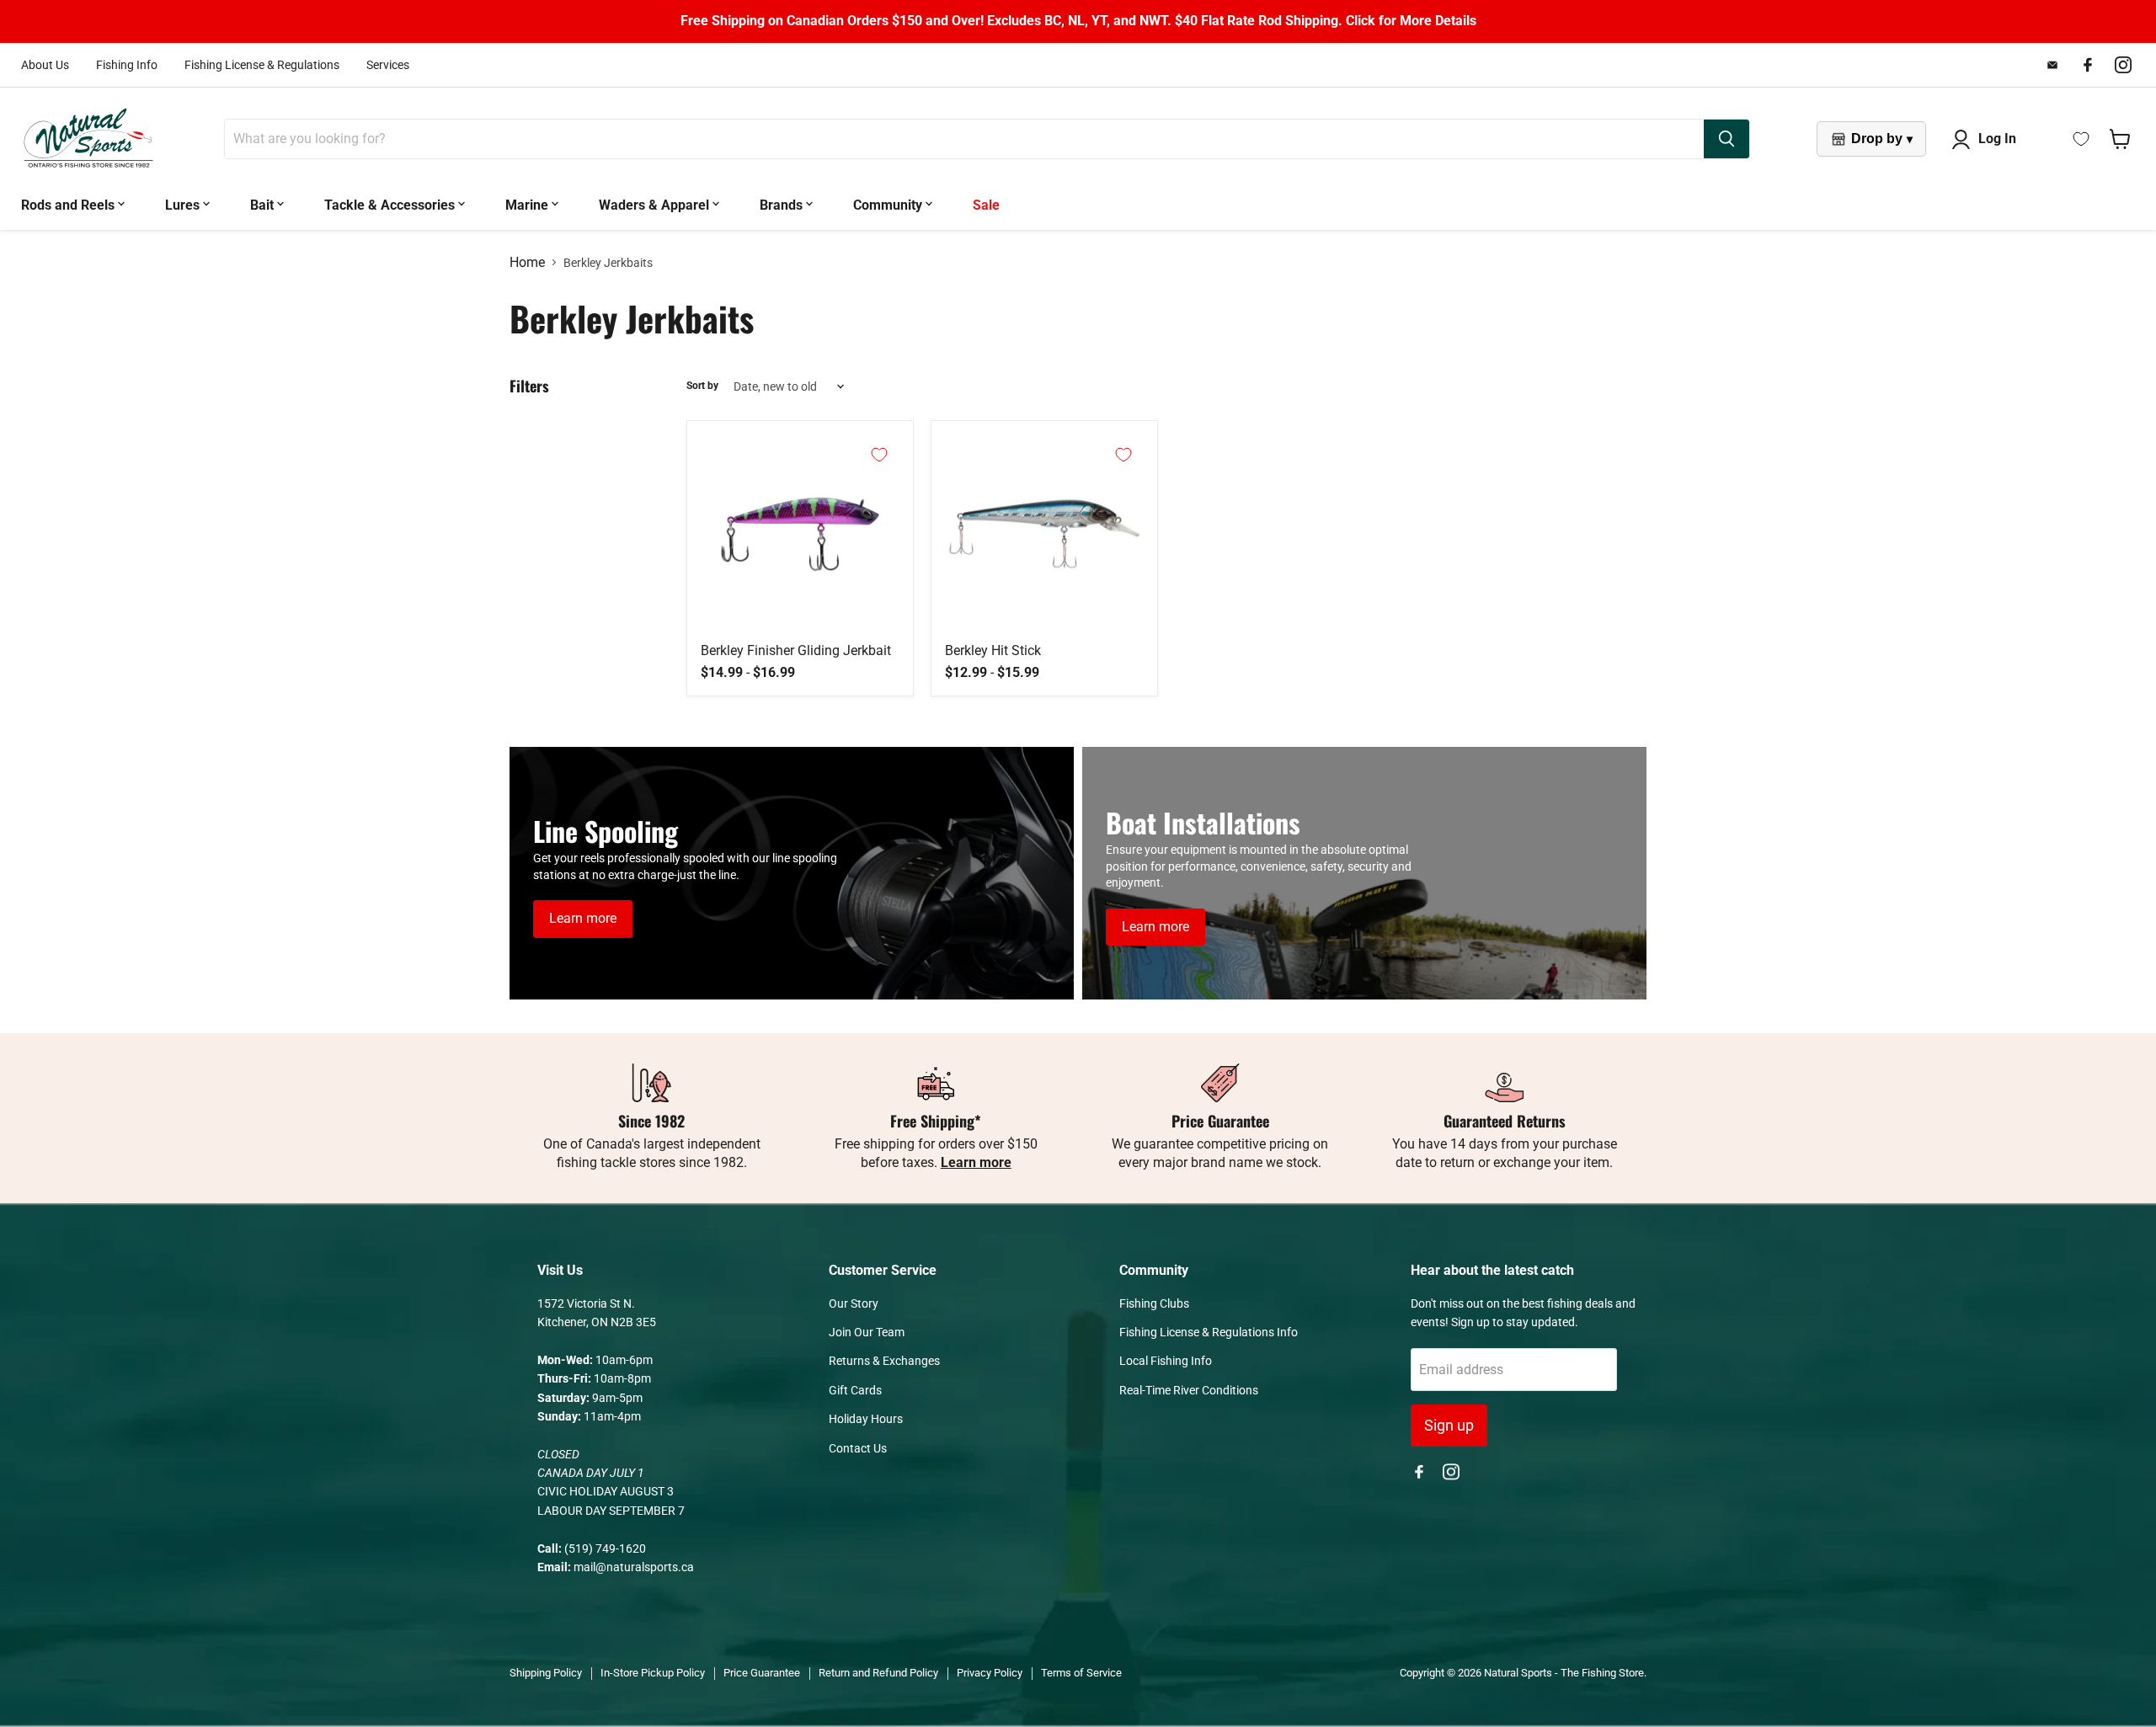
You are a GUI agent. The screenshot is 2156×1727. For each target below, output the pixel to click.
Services (388, 65)
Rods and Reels (69, 205)
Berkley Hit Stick (993, 650)
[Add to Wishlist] (879, 455)
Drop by (1882, 139)
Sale (986, 205)
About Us (45, 65)
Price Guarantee (762, 1673)
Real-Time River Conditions (1189, 1390)
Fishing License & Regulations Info (1209, 1332)
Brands (783, 205)
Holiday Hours (866, 1419)
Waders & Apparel (656, 205)
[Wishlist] (2081, 139)
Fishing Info (127, 65)
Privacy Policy (990, 1673)
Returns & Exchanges (884, 1361)
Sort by (702, 386)
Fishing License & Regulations (262, 65)
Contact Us (858, 1448)
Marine (528, 205)
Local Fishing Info (1166, 1361)
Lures (184, 205)
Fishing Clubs (1154, 1303)
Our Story (854, 1303)
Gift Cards (855, 1390)
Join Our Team (867, 1332)
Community (889, 205)
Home (527, 263)
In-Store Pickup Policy (653, 1673)
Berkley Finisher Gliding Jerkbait (796, 650)
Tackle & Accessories (391, 205)
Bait (264, 205)
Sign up (1449, 1425)
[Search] (1726, 139)
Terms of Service (1081, 1673)
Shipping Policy (546, 1673)
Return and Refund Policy (878, 1673)
